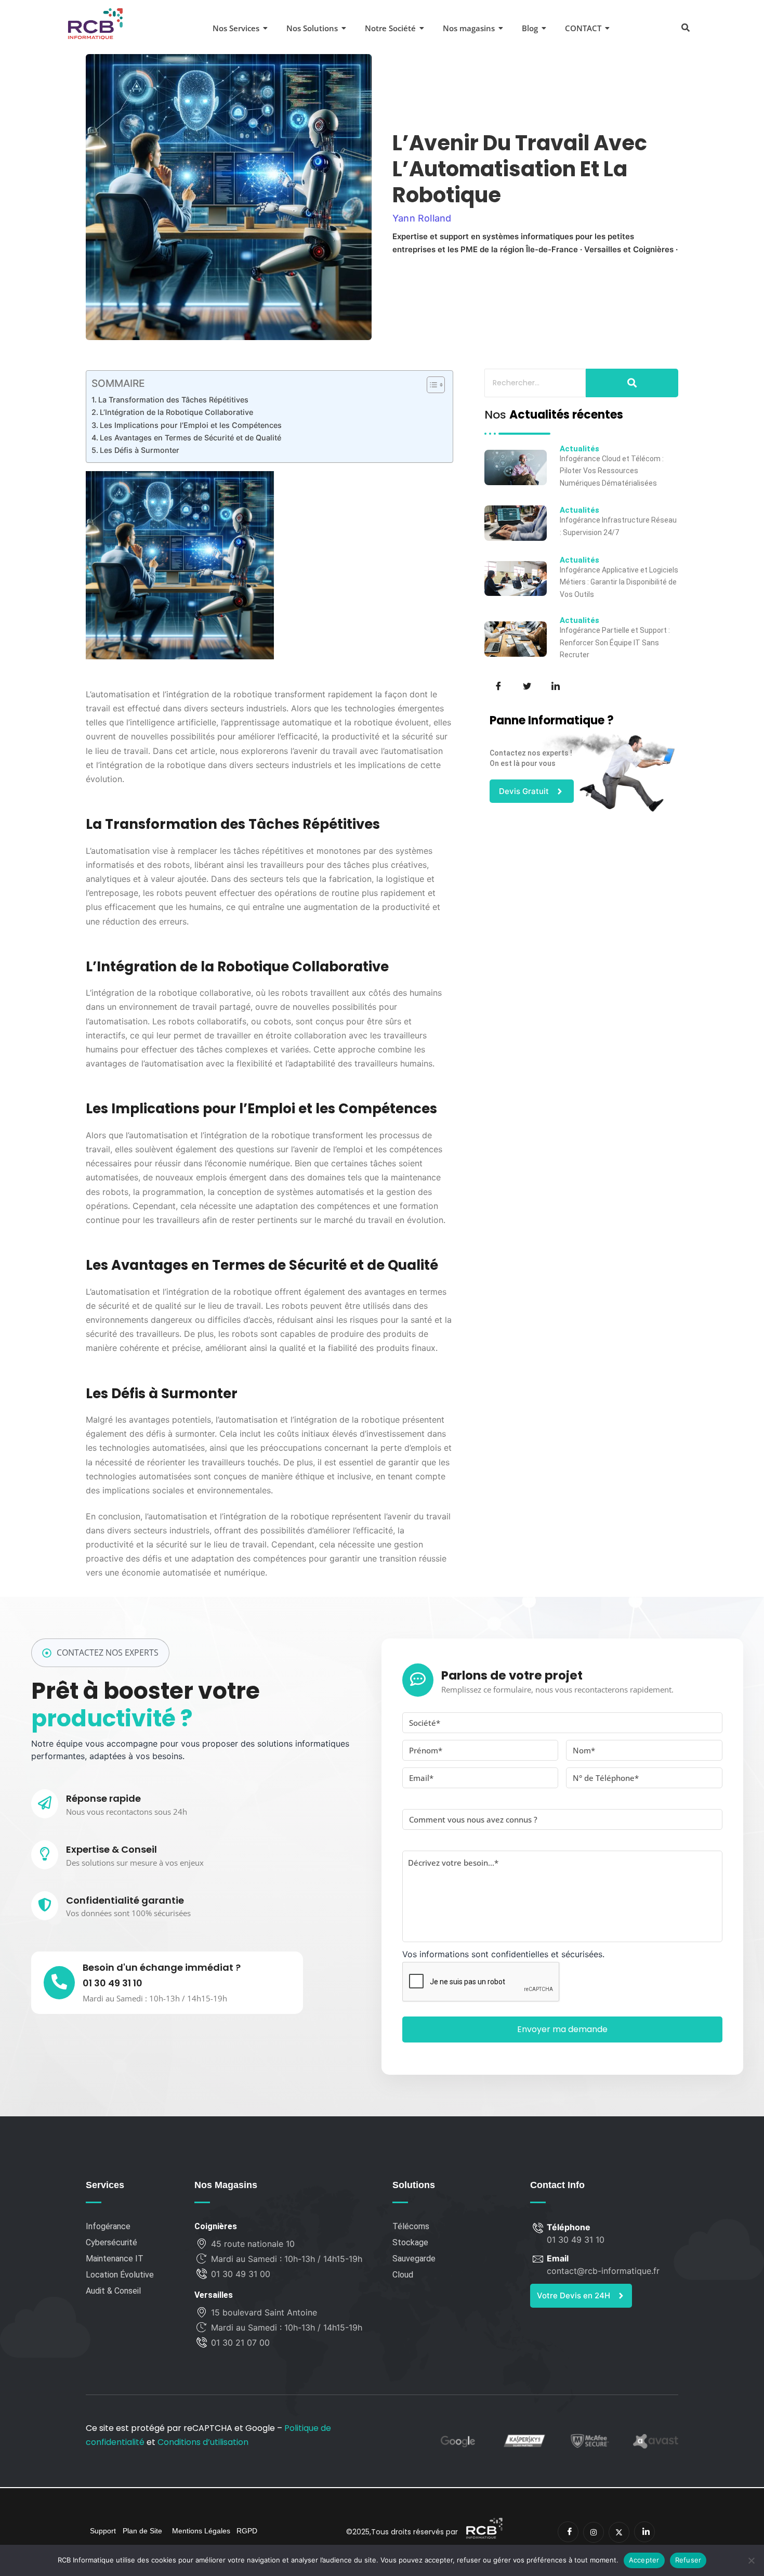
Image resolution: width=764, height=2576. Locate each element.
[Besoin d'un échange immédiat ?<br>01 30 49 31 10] (59, 1983)
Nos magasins (469, 28)
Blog (530, 28)
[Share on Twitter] (526, 685)
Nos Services (236, 28)
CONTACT (583, 28)
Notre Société (390, 28)
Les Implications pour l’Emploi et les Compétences (191, 425)
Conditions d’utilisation (203, 2442)
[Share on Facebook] (497, 685)
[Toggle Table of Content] (431, 385)
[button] (685, 27)
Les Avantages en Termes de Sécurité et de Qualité (190, 438)
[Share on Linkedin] (555, 685)
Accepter (644, 2560)
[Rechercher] (632, 383)
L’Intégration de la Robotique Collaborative (176, 412)
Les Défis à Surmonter (140, 450)
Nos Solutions (312, 28)
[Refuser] (751, 2560)
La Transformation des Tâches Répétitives (173, 400)
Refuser (688, 2560)
